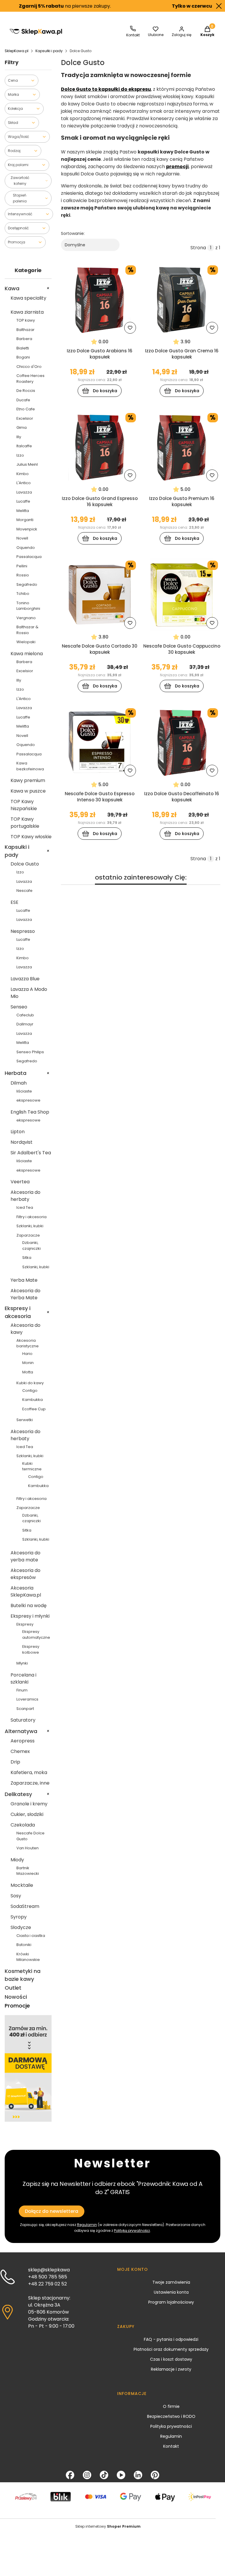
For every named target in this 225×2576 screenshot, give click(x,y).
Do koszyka (105, 391)
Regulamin (171, 2436)
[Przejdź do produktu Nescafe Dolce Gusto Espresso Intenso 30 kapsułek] (100, 742)
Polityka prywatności (171, 2426)
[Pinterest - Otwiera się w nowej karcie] (155, 2475)
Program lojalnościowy (171, 2302)
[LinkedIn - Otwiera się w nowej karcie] (138, 2475)
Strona (198, 248)
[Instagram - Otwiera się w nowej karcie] (87, 2475)
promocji (177, 167)
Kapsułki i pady (49, 51)
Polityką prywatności (132, 2231)
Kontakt (171, 2446)
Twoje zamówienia (171, 2282)
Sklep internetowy (108, 2526)
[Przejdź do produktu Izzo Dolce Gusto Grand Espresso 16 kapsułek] (100, 447)
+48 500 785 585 (48, 2277)
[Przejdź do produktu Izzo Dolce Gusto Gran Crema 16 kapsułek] (182, 299)
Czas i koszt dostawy (171, 2359)
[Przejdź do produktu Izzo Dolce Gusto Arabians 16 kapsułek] (100, 299)
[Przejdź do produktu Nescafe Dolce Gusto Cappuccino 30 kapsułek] (182, 595)
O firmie (171, 2406)
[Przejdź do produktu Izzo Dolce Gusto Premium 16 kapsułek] (182, 447)
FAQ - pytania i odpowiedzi (171, 2339)
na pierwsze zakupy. (46, 6)
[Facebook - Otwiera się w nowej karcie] (70, 2475)
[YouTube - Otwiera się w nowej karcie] (121, 2475)
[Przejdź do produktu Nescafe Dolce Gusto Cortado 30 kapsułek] (100, 595)
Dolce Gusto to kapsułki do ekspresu (106, 89)
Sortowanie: (73, 233)
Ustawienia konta (171, 2292)
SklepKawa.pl (17, 51)
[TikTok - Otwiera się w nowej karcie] (104, 2475)
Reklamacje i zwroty (171, 2369)
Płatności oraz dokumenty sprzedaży (171, 2349)
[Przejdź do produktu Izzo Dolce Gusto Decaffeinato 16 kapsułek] (182, 742)
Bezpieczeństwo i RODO (171, 2416)
